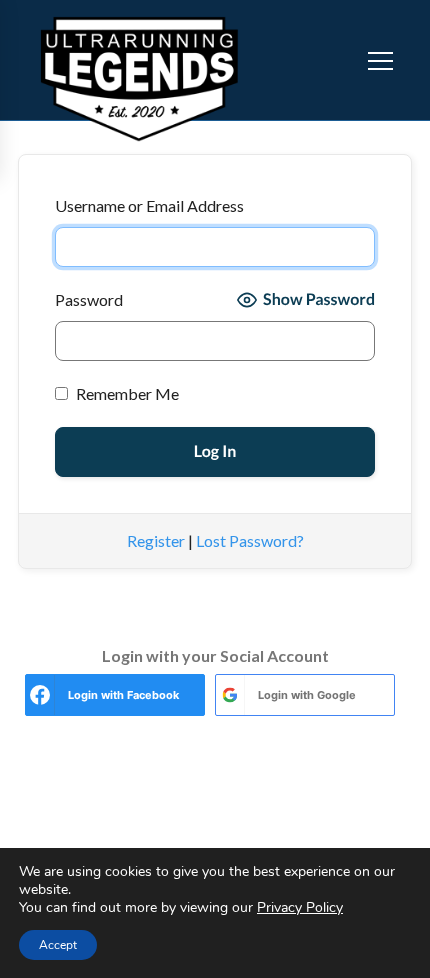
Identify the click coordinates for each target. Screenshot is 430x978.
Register (156, 540)
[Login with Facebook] (40, 695)
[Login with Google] (230, 695)
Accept (58, 945)
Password (89, 299)
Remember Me (126, 393)
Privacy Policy (300, 907)
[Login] (341, 60)
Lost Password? (250, 540)
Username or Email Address (149, 205)
